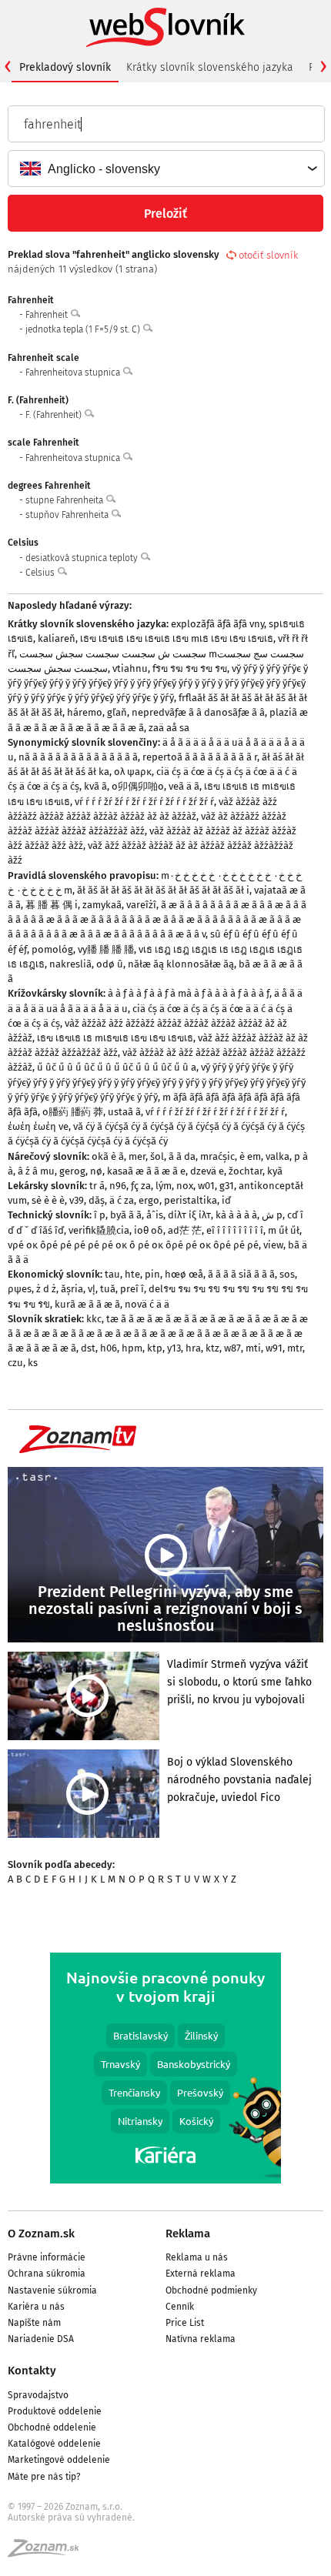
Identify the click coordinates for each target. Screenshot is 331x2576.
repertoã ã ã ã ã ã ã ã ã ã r (200, 757)
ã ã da (182, 1156)
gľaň (117, 712)
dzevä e (207, 1171)
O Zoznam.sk (41, 2234)
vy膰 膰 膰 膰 (106, 949)
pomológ (52, 949)
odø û (110, 964)
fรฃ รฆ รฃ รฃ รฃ (190, 668)
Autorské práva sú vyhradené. (71, 2518)
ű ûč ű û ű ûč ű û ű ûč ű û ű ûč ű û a (117, 1067)
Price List (185, 2323)
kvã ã (95, 786)
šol (157, 1156)
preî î (132, 1289)
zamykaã (102, 905)
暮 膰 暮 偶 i (52, 905)
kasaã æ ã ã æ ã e (146, 1171)
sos (287, 1274)
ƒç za (141, 1186)
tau (112, 1274)
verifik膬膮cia (99, 1230)
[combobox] (165, 169)
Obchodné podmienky (211, 2290)
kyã (275, 1171)
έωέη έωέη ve (38, 1126)
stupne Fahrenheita (65, 500)
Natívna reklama (201, 2339)
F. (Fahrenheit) (55, 415)
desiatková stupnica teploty (83, 558)
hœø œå (184, 1274)
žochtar (246, 1171)
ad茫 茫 (185, 1230)
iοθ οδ (149, 1230)
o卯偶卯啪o (138, 786)
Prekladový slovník (65, 67)
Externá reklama (201, 2274)
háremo (85, 712)
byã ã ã (126, 1215)
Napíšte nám (34, 2323)
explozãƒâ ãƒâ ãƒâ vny (217, 624)
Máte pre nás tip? (44, 2477)
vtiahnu (130, 668)
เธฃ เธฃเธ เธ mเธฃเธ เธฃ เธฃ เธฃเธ (115, 1038)
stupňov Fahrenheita (68, 515)
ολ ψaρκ (133, 772)
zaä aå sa (169, 728)
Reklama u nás (197, 2257)
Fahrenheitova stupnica (74, 373)
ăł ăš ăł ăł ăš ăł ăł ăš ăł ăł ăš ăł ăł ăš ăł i (163, 890)
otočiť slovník (268, 255)
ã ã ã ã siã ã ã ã (241, 1274)
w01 (206, 1186)
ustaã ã (124, 1112)
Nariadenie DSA (41, 2339)
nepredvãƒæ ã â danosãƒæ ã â (198, 712)
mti (253, 1348)
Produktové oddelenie (55, 2411)
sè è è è (48, 1200)
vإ (92, 1289)
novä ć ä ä (147, 1304)
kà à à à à (236, 1215)
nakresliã (70, 964)
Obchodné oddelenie (52, 2427)
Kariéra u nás (36, 2307)
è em (250, 1156)
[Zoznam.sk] (48, 2553)
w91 (274, 1348)
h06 (109, 1348)
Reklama (188, 2234)
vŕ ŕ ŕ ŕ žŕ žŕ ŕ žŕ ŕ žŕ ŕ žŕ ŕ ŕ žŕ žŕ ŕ (144, 802)
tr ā (97, 1186)
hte (132, 1274)
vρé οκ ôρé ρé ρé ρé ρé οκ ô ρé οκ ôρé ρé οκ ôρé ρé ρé (133, 1245)
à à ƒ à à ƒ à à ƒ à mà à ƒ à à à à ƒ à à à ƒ (189, 993)
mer (137, 1156)
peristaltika (191, 1200)
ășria (72, 1289)
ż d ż (46, 1289)
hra (193, 1348)
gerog (72, 1171)
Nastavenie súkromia (52, 2290)
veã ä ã (184, 786)
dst (88, 1348)
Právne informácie (47, 2257)
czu (15, 1363)
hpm (132, 1348)
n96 (118, 1186)
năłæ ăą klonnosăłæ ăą (181, 964)
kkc (94, 1319)
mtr (295, 1348)
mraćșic (217, 1156)
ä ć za (122, 1200)
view (273, 1245)
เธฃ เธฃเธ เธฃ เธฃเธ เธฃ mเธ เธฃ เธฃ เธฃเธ (177, 638)
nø (96, 1171)
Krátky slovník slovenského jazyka (210, 67)
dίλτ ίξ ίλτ (189, 1215)
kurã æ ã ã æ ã (87, 1304)
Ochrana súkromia (47, 2274)
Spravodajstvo (38, 2395)
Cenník (180, 2307)
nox (185, 1186)
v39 (77, 1200)
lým (164, 1186)
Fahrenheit (48, 315)
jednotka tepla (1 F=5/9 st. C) (84, 329)
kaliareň (57, 638)
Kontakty (32, 2371)
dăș (97, 1200)
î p (100, 1215)
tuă (108, 1289)
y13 (174, 1348)
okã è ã (108, 1156)
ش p (272, 1215)
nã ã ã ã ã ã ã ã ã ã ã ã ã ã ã (78, 757)
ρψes (20, 1289)
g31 (227, 1186)
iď (226, 1200)
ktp (155, 1348)
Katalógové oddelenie (54, 2444)
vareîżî (141, 905)
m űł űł (284, 1230)
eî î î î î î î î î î (235, 1230)
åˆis (155, 1215)
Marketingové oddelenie (59, 2460)
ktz (212, 1348)
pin (152, 1274)
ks (33, 1363)
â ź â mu (36, 1171)
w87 (232, 1348)
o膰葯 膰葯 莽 (73, 1112)
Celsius (41, 573)
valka (278, 1156)
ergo (149, 1200)
